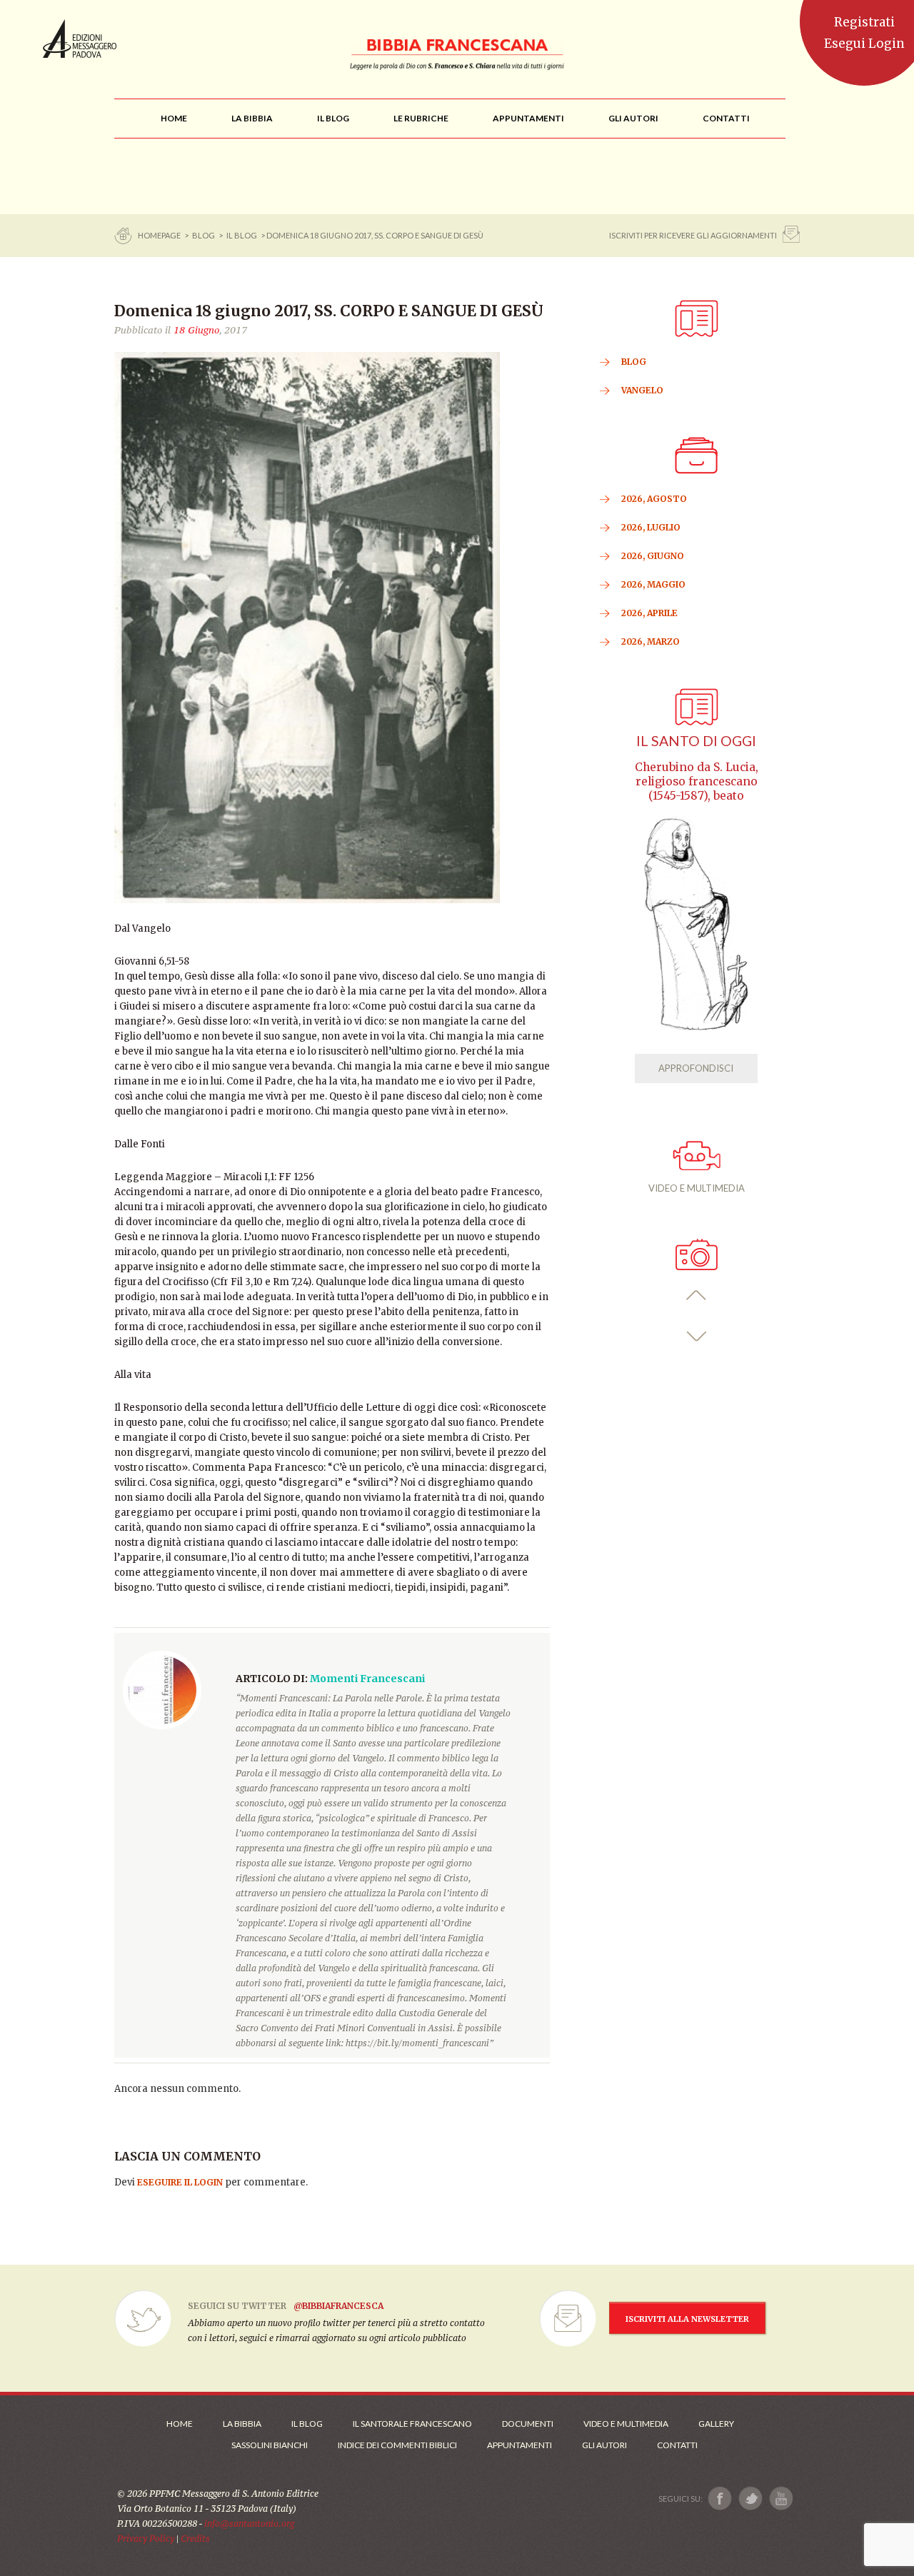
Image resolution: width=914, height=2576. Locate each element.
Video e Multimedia (626, 2424)
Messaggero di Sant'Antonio (80, 39)
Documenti (528, 2424)
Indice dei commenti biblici (397, 2445)
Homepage (160, 235)
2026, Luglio (651, 527)
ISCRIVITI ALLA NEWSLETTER (687, 2319)
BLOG (204, 235)
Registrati (864, 22)
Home (180, 2424)
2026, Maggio (653, 584)
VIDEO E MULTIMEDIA (697, 1188)
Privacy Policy (146, 2539)
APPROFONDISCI (696, 1068)
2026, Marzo (651, 642)
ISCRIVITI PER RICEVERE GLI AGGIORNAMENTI (693, 235)
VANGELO (642, 390)
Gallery (716, 2424)
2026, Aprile (649, 613)
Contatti (677, 2445)
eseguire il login (180, 2182)
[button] (697, 1295)
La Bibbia (242, 2424)
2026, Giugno (653, 556)
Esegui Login (864, 44)
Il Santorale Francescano (412, 2424)
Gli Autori (604, 2445)
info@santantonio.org (249, 2524)
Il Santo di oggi (696, 741)
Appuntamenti (519, 2445)
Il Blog (242, 235)
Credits (195, 2539)
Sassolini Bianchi (270, 2445)
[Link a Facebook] (720, 2499)
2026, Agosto (654, 499)
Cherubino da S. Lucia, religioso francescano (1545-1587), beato (697, 781)
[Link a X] (750, 2499)
